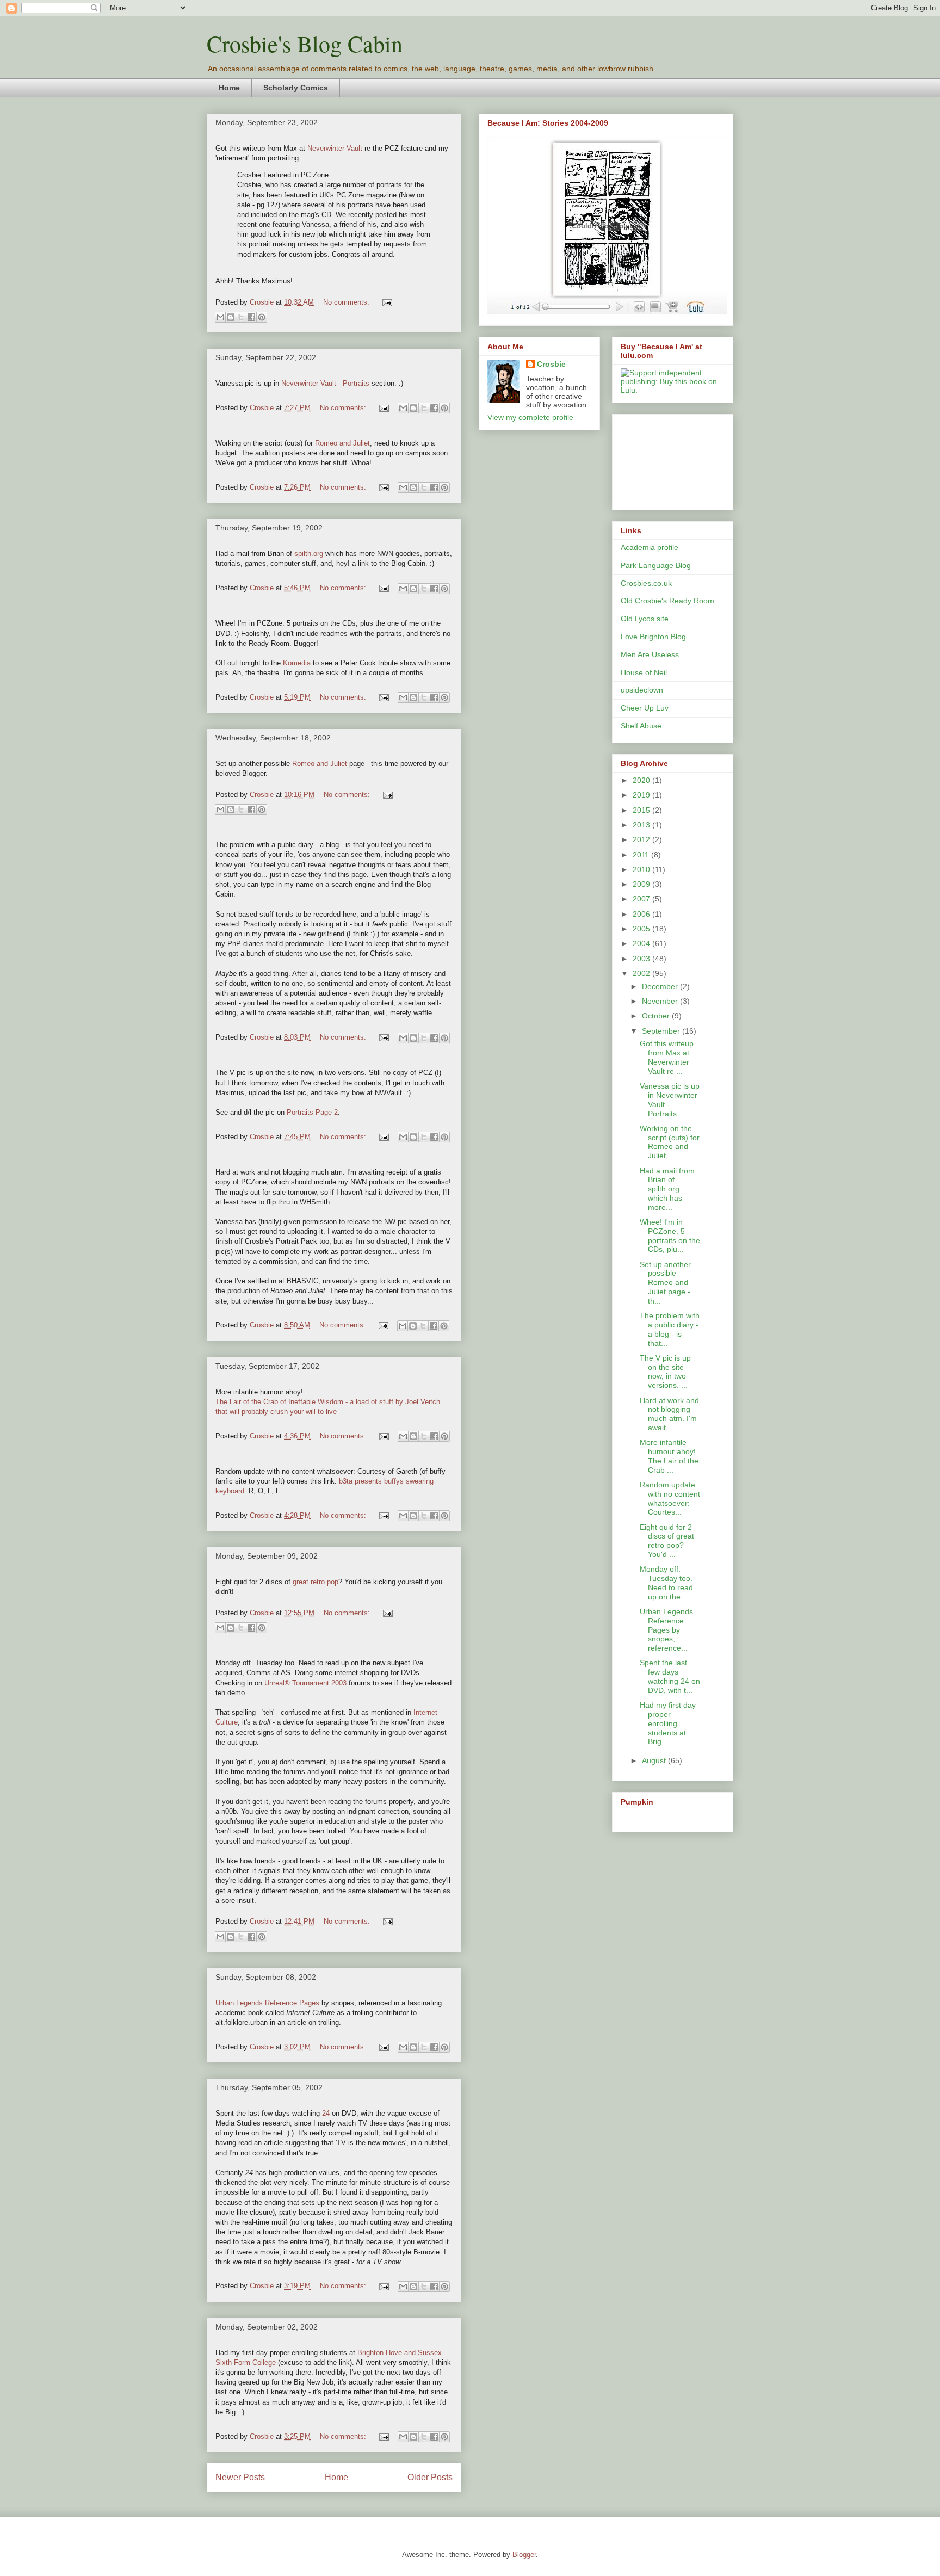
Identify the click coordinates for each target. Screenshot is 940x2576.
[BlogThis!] (231, 317)
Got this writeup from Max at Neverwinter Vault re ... (667, 1057)
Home (229, 88)
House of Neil (644, 672)
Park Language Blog (656, 565)
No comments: (347, 302)
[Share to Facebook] (251, 317)
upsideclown (642, 690)
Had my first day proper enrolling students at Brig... (668, 1723)
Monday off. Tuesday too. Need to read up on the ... (666, 1583)
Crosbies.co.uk (646, 583)
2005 (642, 929)
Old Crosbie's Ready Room (667, 601)
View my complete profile (530, 417)
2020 (642, 780)
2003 (642, 959)
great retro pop (316, 1582)
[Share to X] (241, 317)
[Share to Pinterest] (262, 317)
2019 (642, 795)
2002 (642, 973)
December (661, 986)
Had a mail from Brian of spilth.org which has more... (667, 1189)
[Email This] (220, 317)
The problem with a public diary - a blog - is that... (670, 1329)
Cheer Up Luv (645, 708)
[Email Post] (385, 302)
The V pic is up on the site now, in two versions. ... (665, 1372)
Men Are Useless (650, 654)
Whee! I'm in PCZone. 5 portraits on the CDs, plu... (670, 1236)
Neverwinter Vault (335, 148)
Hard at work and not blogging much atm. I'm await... (669, 1414)
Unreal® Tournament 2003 (305, 1683)
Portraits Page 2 (312, 1112)
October (657, 1016)
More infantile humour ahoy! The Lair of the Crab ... (669, 1456)
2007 (642, 899)
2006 (642, 914)
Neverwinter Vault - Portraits (325, 383)
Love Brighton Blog (653, 637)
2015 (642, 810)
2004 (642, 943)
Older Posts (430, 2477)
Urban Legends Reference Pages (267, 2003)
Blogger (524, 2555)
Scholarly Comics (296, 88)
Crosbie (551, 364)
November (661, 1001)
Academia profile (650, 547)
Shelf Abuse (641, 726)
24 (326, 2113)
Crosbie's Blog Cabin (305, 44)
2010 (642, 869)
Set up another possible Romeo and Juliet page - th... (665, 1283)
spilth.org (309, 554)
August (655, 1760)
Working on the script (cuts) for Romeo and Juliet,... (670, 1142)
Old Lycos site (645, 619)
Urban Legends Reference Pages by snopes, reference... (666, 1630)
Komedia (297, 663)
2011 (642, 855)
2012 (642, 839)
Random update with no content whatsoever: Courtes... (670, 1498)
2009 (642, 884)
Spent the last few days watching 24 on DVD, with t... (670, 1676)
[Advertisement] (670, 459)
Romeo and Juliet (342, 443)
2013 (642, 825)
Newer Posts (240, 2477)
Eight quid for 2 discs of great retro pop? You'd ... (667, 1541)
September (662, 1031)
